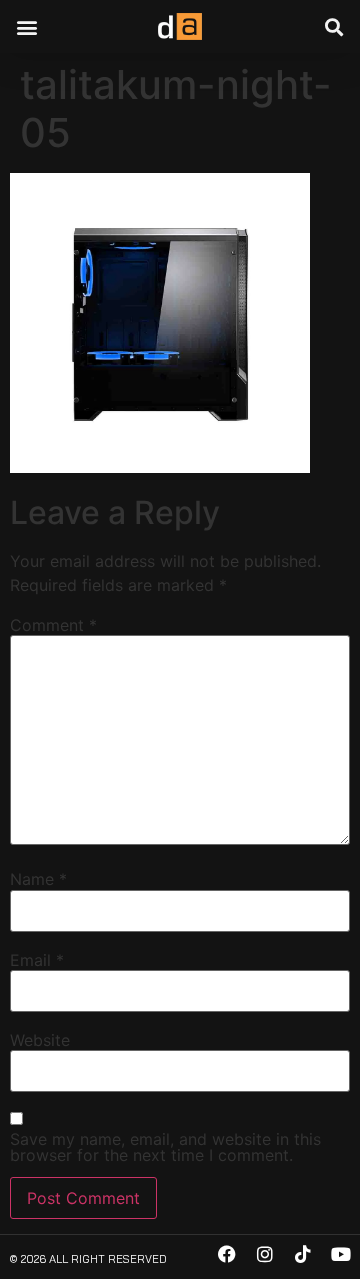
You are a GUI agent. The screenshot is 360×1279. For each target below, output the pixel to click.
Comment (53, 625)
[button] (26, 26)
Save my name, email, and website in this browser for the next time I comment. (165, 1147)
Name (38, 879)
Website (40, 1040)
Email (37, 960)
